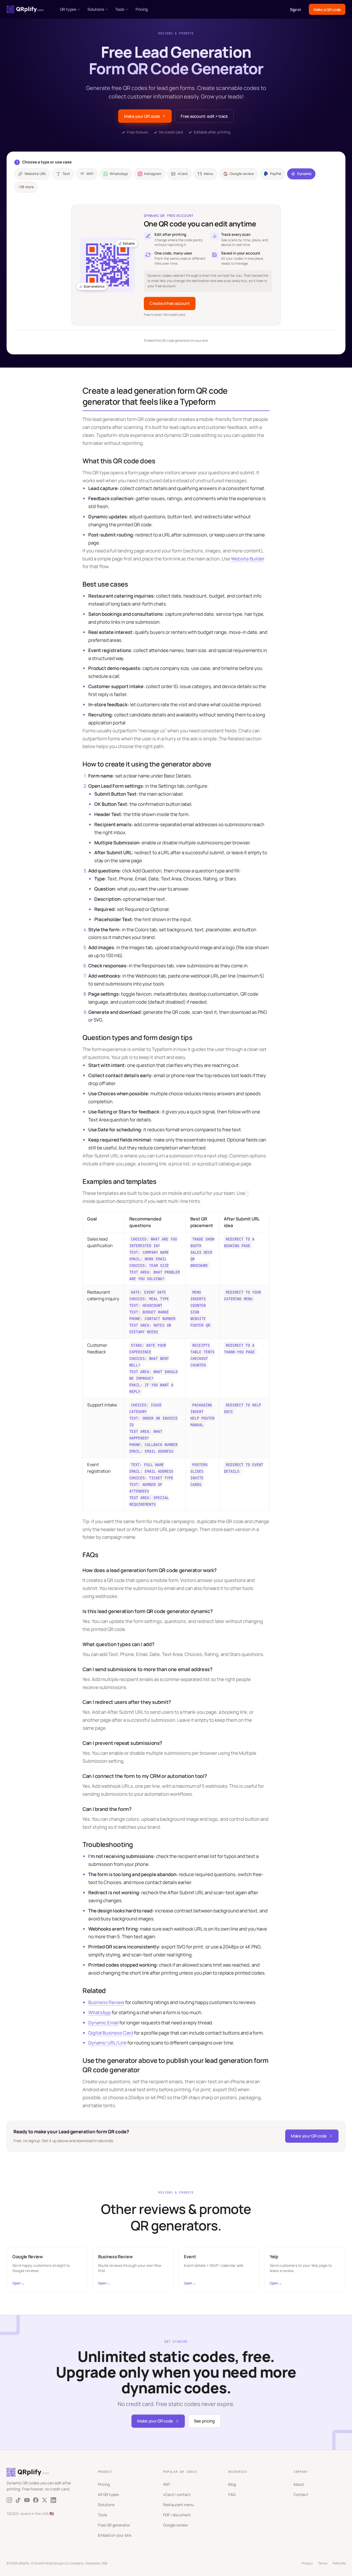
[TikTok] (18, 2500)
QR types (68, 9)
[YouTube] (27, 2500)
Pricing (142, 9)
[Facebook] (36, 2500)
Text (66, 174)
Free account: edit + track (204, 116)
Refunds (339, 2563)
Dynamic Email (103, 2023)
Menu (209, 174)
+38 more (26, 187)
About (299, 2484)
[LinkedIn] (53, 2500)
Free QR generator (114, 2525)
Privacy (307, 2563)
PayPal (276, 174)
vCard (182, 174)
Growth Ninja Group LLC (51, 2563)
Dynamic (304, 174)
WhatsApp (119, 174)
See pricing (204, 2421)
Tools (120, 9)
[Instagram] (9, 2500)
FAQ (232, 2494)
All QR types (108, 2494)
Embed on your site (115, 2535)
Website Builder (248, 559)
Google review (242, 174)
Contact (301, 2494)
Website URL (35, 174)
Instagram (153, 174)
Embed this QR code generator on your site (176, 340)
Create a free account (170, 303)
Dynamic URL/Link (107, 2043)
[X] (45, 2500)
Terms (323, 2563)
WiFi (90, 174)
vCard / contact (177, 2494)
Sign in (295, 9)
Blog (232, 2484)
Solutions (96, 9)
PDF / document (177, 2515)
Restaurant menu (178, 2505)
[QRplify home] (25, 9)
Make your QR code (142, 116)
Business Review (106, 2002)
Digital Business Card (111, 2033)
